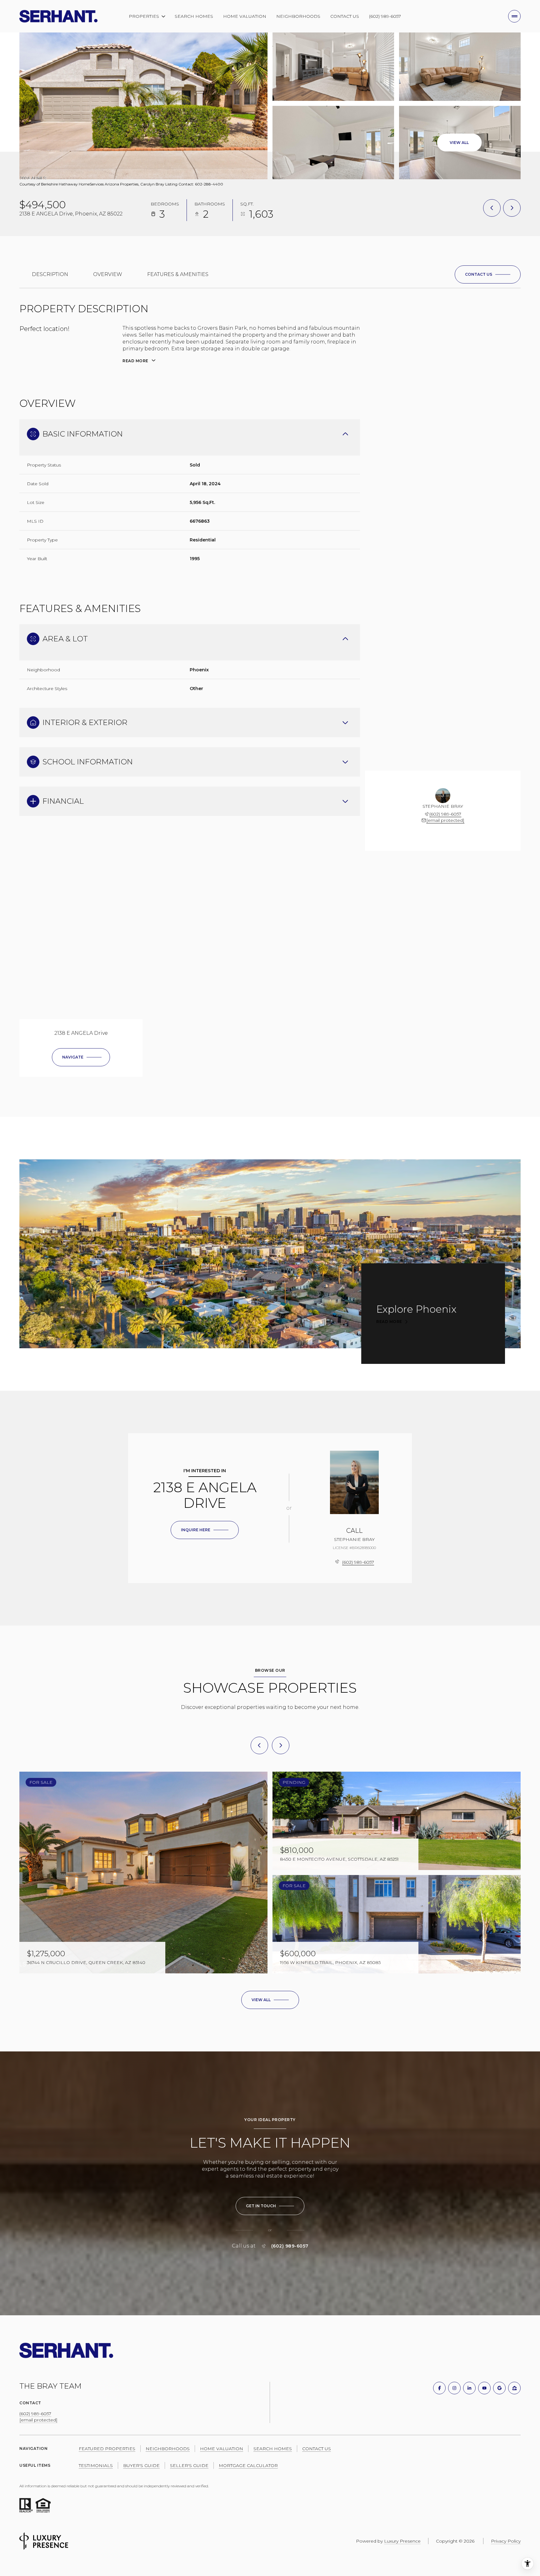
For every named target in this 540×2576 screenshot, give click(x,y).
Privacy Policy (506, 2541)
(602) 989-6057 (385, 16)
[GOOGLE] (499, 2388)
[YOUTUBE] (484, 2388)
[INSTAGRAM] (454, 2388)
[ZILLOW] (514, 2388)
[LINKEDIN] (469, 2388)
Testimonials (96, 2465)
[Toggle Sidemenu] (514, 16)
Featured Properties (107, 2449)
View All (459, 143)
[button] (488, 274)
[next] (281, 1745)
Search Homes (194, 16)
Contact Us (345, 16)
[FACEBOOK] (439, 2388)
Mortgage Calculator (248, 2465)
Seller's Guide (189, 2465)
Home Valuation (245, 16)
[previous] (259, 1745)
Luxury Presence (402, 2541)
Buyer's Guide (141, 2465)
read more (389, 1322)
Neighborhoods (298, 16)
